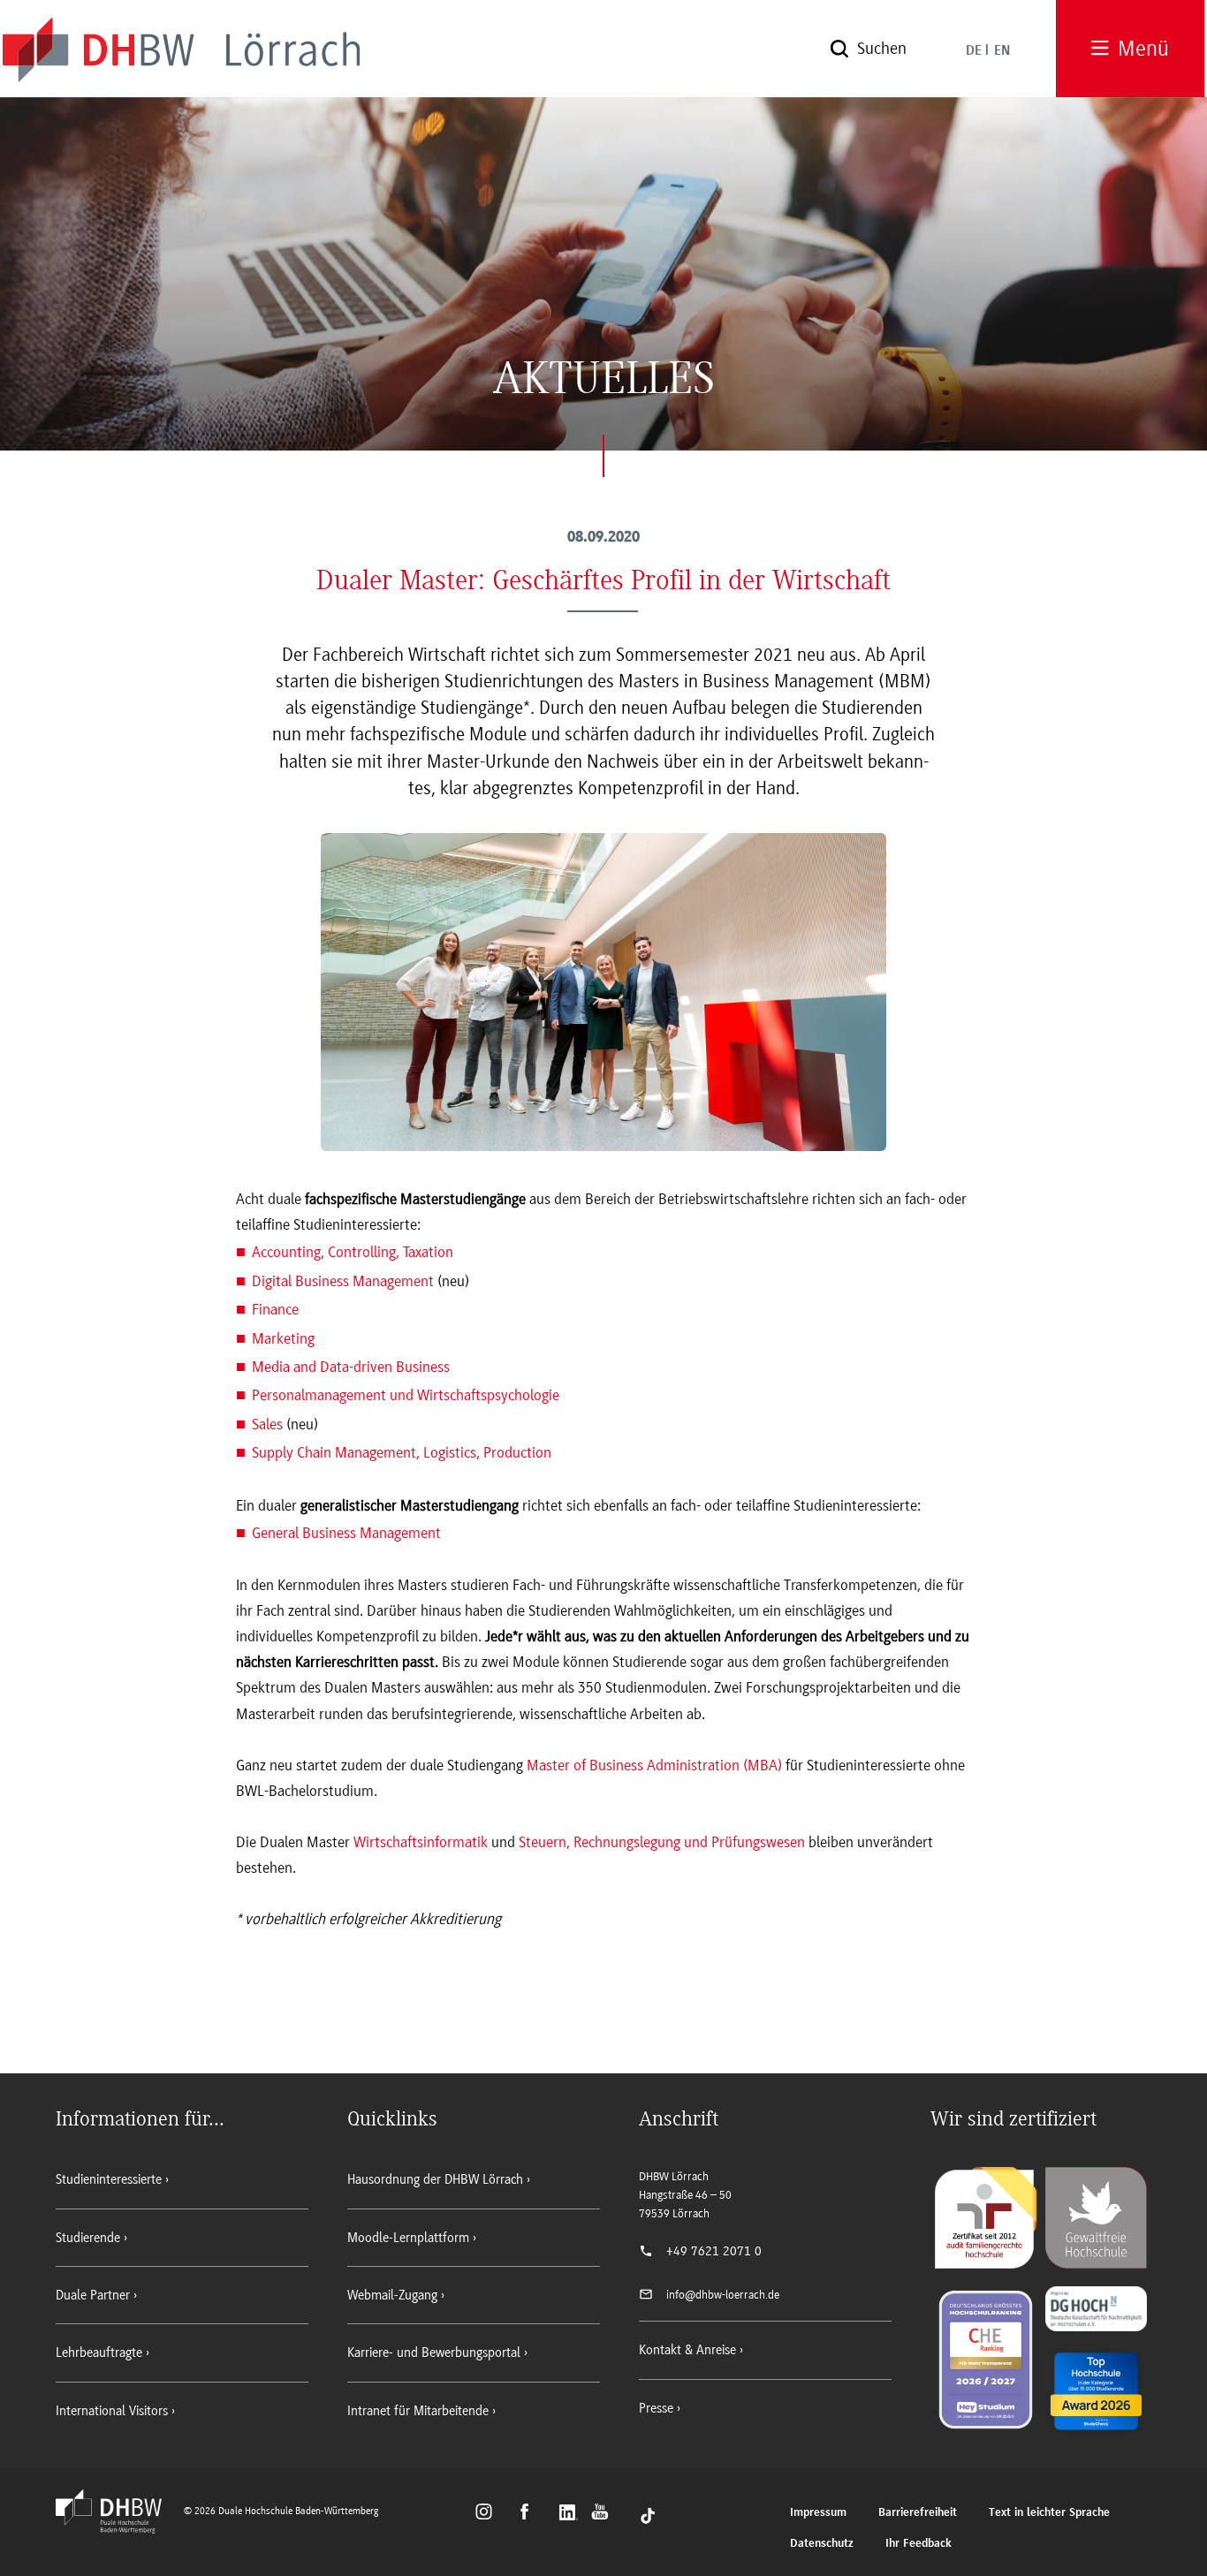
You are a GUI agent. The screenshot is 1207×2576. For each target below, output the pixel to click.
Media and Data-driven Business (351, 1367)
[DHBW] (118, 2528)
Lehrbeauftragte (99, 2352)
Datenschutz (822, 2544)
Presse (656, 2408)
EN (1002, 51)
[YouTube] (605, 2514)
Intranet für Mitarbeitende (418, 2411)
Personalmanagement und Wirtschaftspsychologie (406, 1395)
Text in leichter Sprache (1049, 2513)
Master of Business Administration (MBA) (654, 1765)
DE (974, 51)
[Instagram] (489, 2514)
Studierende (88, 2238)
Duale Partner (93, 2295)
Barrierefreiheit (918, 2513)
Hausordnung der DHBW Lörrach (435, 2179)
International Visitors (112, 2411)
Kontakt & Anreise (687, 2350)
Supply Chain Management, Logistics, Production (402, 1452)
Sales (267, 1424)
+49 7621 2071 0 (714, 2251)
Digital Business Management (343, 1281)
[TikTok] (648, 2514)
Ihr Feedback (919, 2544)
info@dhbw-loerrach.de (723, 2295)
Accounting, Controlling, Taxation (353, 1252)
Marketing (283, 1338)
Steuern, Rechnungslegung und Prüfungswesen (662, 1842)
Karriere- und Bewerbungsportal (434, 2352)
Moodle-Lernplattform (408, 2238)
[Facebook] (532, 2514)
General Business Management (346, 1533)
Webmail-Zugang (392, 2295)
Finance (275, 1309)
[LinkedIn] (570, 2514)
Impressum (818, 2513)
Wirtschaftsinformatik (421, 1842)
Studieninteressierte (109, 2179)
